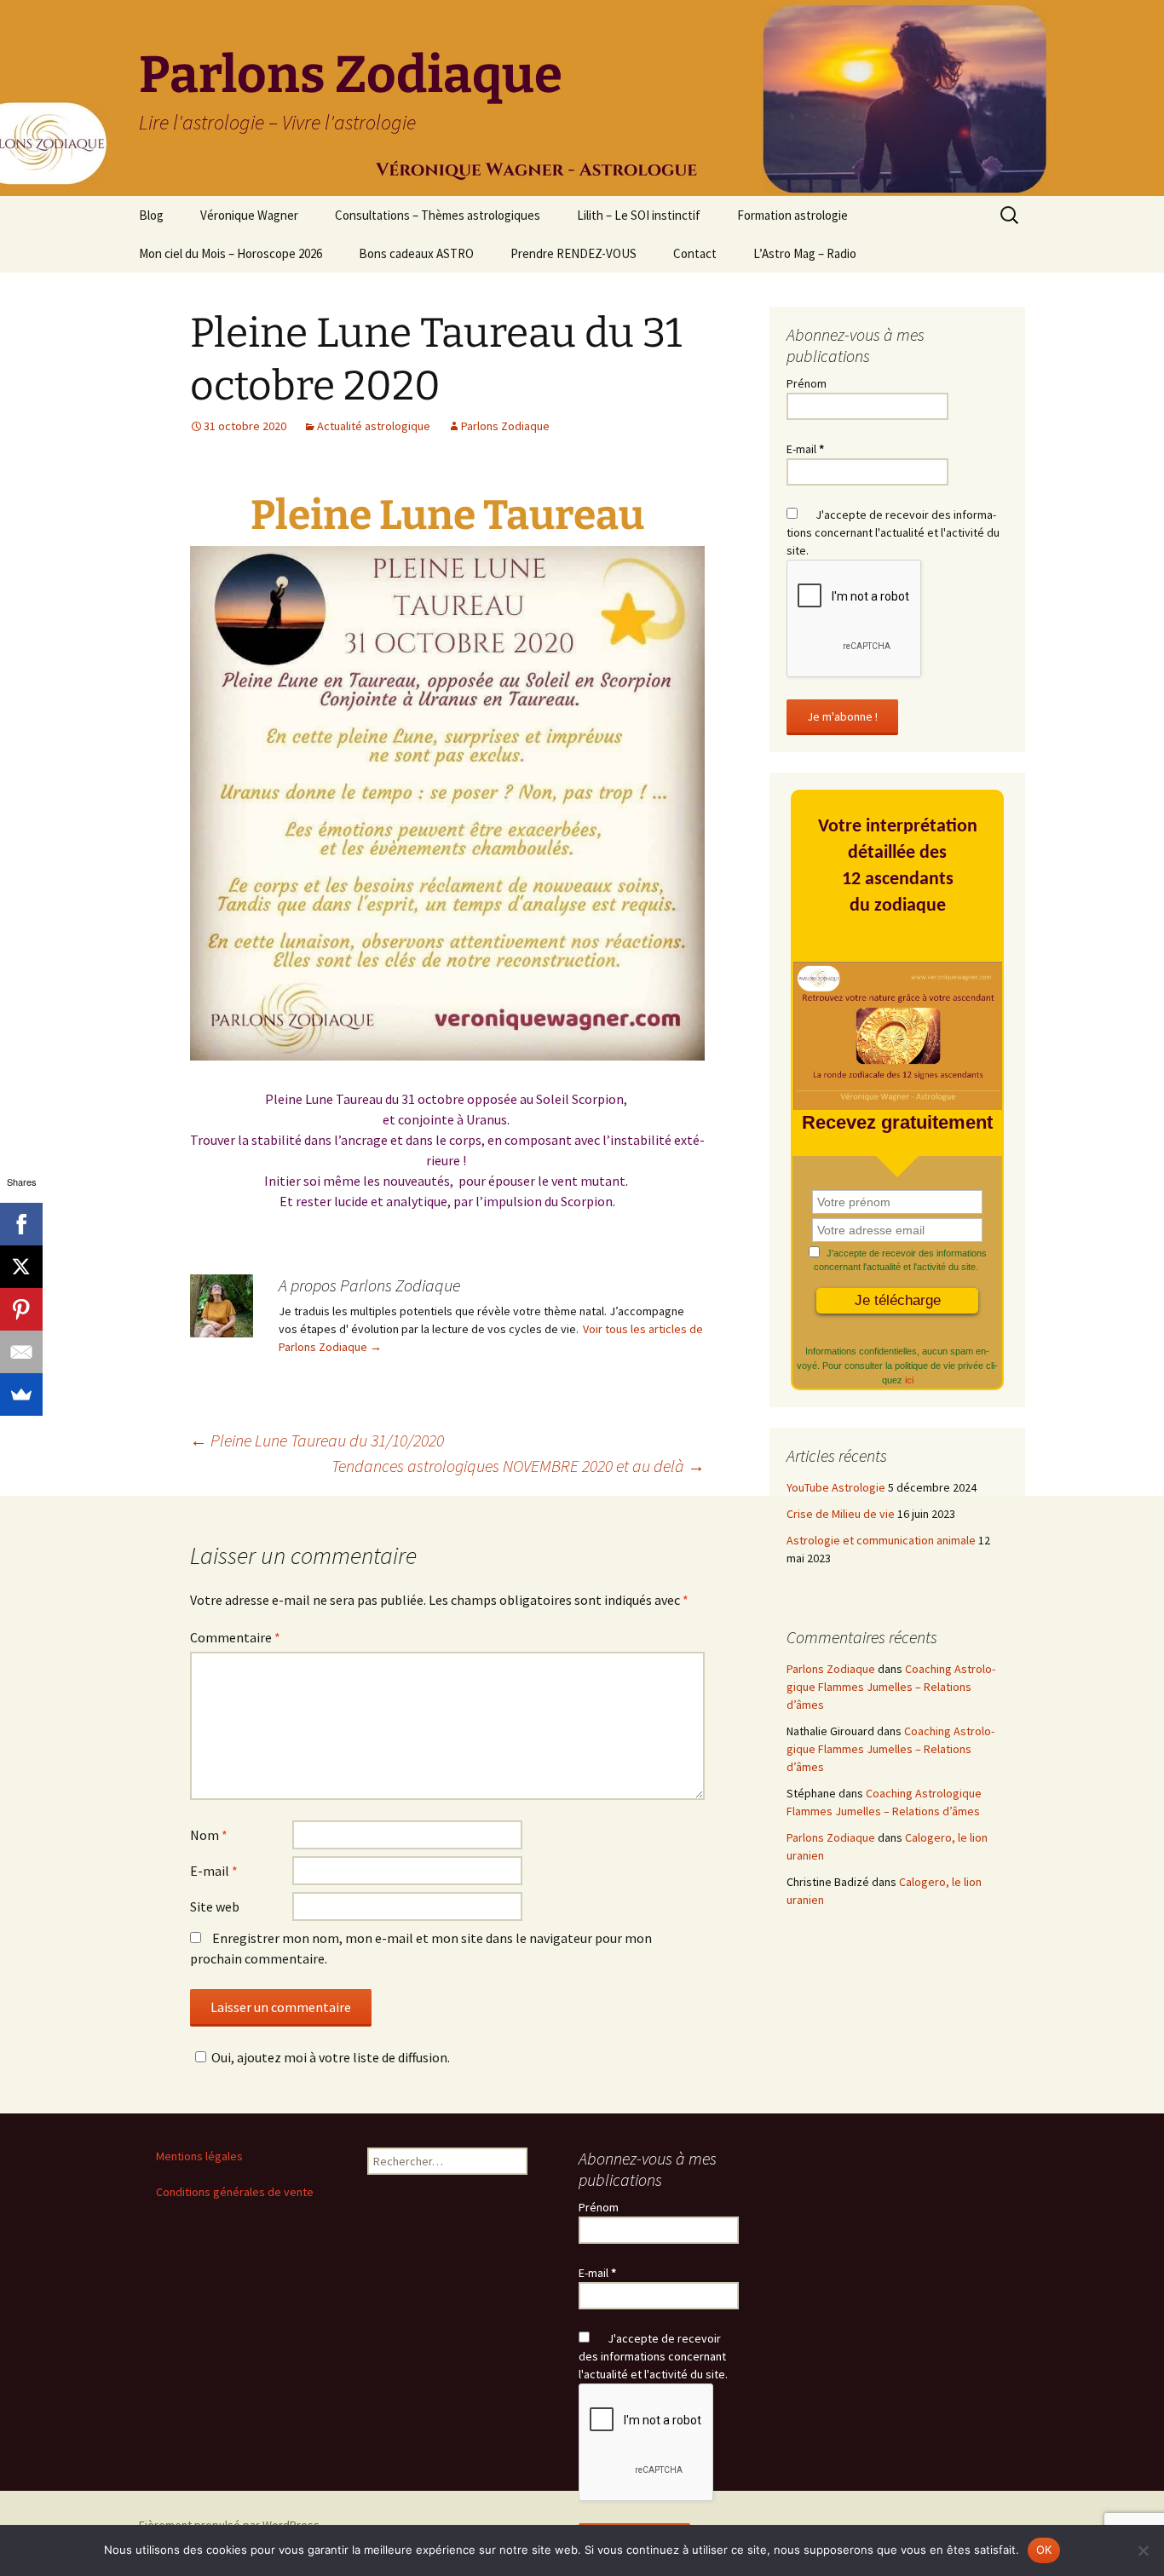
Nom (209, 1835)
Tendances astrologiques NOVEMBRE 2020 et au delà (518, 1466)
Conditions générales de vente (235, 2192)
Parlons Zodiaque (505, 426)
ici (909, 1380)
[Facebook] (21, 1224)
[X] (21, 1267)
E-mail (214, 1871)
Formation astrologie (792, 215)
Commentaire (235, 1637)
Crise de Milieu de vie (841, 1514)
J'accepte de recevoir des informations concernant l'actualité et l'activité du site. (893, 532)
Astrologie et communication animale (881, 1540)
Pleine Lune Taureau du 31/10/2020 (317, 1440)
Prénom (807, 383)
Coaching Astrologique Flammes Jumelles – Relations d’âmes (891, 1687)
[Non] (1143, 2550)
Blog (151, 215)
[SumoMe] (21, 1394)
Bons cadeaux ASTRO (416, 253)
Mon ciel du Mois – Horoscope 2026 (230, 253)
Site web (215, 1906)
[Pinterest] (21, 1309)
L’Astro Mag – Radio (805, 253)
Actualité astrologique (374, 426)
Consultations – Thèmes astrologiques (438, 215)
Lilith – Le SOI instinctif (639, 215)
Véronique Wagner (249, 215)
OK (1044, 2550)
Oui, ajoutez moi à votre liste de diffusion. (331, 2057)
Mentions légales (199, 2156)
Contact (695, 253)
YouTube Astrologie (836, 1487)
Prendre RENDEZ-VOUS (573, 253)
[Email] (21, 1352)
